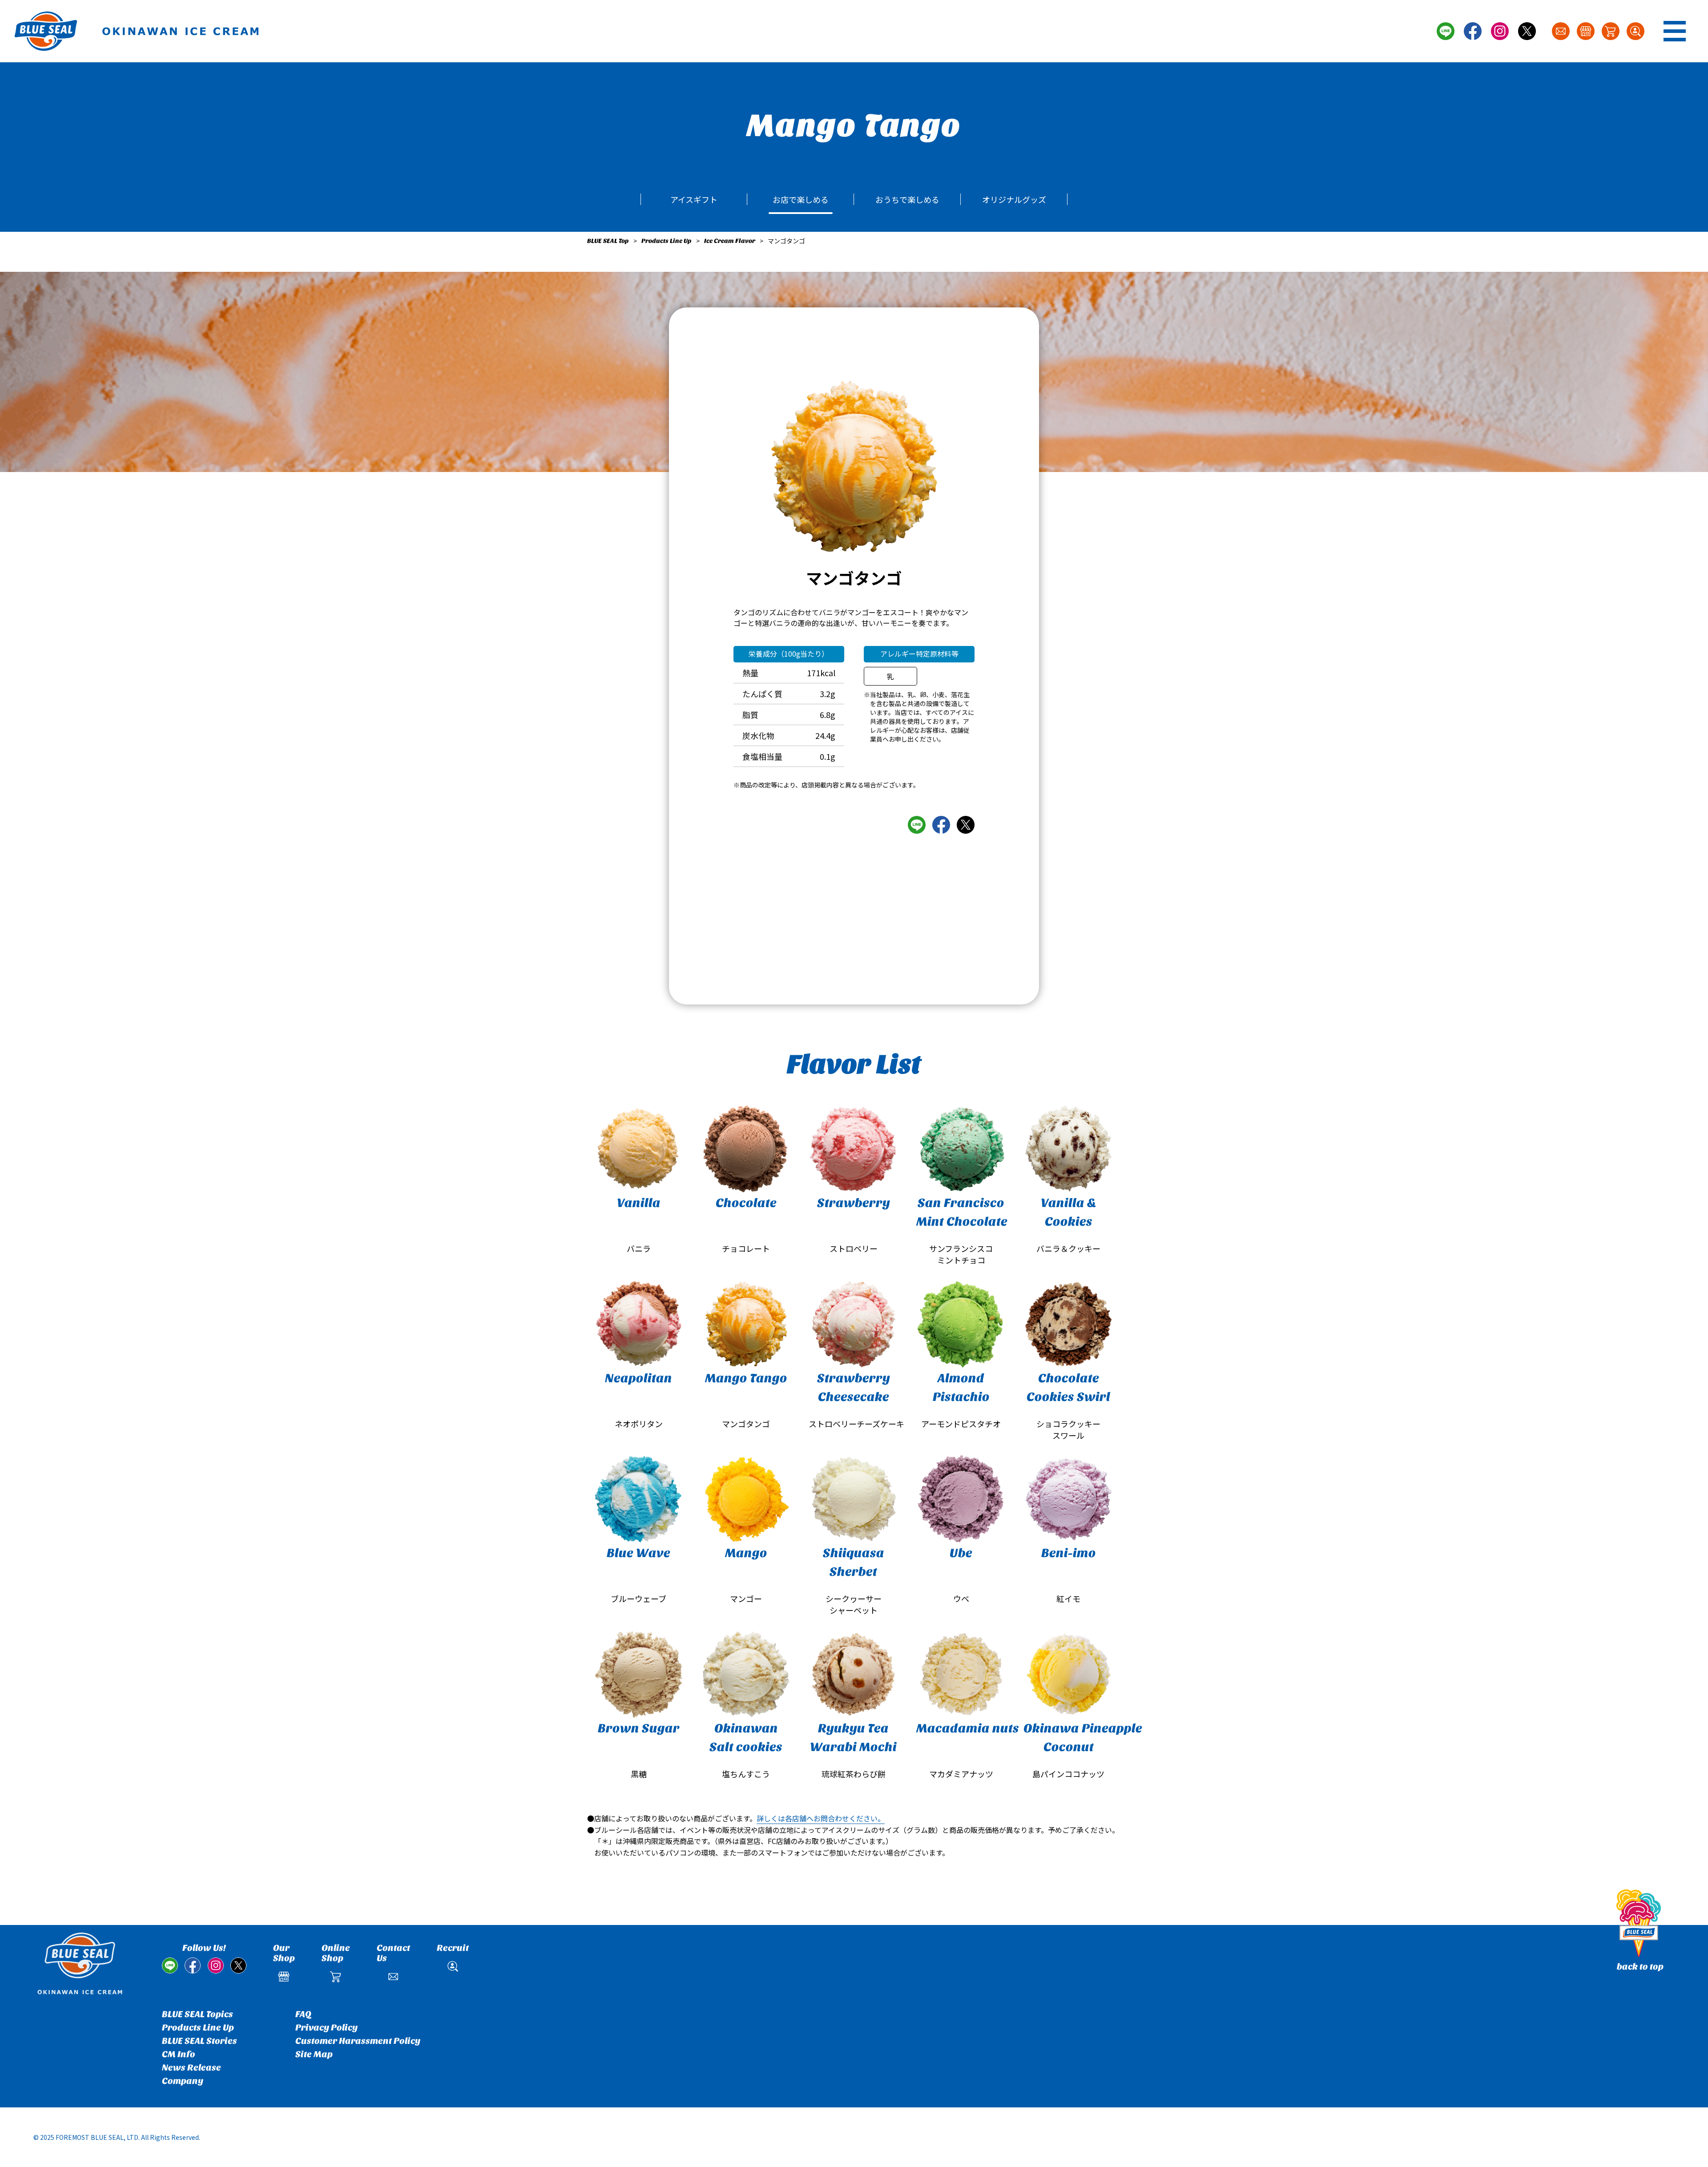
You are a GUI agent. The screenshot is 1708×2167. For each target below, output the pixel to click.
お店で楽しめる (801, 199)
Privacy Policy (326, 2028)
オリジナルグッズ (1014, 199)
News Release (191, 2068)
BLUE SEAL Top (608, 241)
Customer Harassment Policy (358, 2041)
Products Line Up (667, 241)
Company (183, 2081)
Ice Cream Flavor (730, 241)
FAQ (303, 2014)
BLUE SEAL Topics (197, 2014)
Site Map (314, 2054)
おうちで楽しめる (907, 199)
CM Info (179, 2054)
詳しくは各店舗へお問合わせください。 (821, 1818)
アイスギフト (694, 199)
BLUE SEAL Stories (199, 2041)
